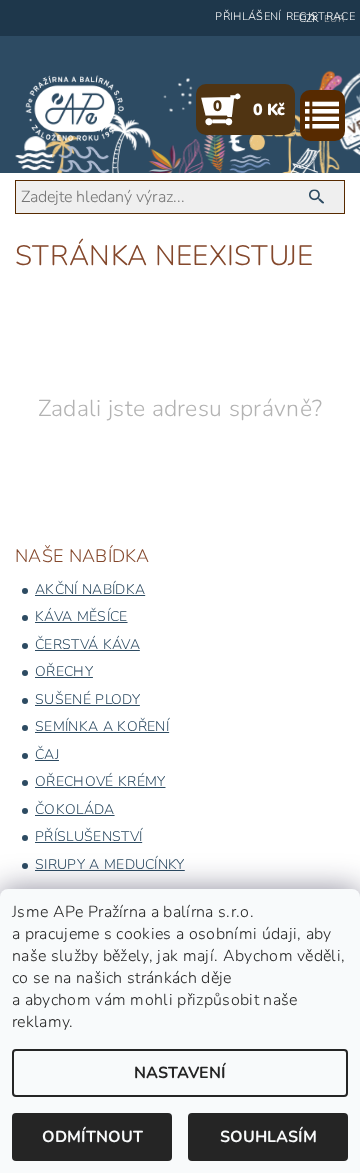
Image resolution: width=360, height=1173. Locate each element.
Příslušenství (88, 836)
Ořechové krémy (100, 781)
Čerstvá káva (87, 644)
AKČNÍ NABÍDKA (90, 589)
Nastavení (180, 1073)
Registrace (320, 16)
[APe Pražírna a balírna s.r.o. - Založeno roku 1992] (75, 109)
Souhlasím (268, 1137)
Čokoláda (75, 809)
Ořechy (64, 671)
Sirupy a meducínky (110, 864)
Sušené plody (87, 699)
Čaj (47, 754)
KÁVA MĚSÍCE (81, 616)
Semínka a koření (102, 726)
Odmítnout (92, 1137)
